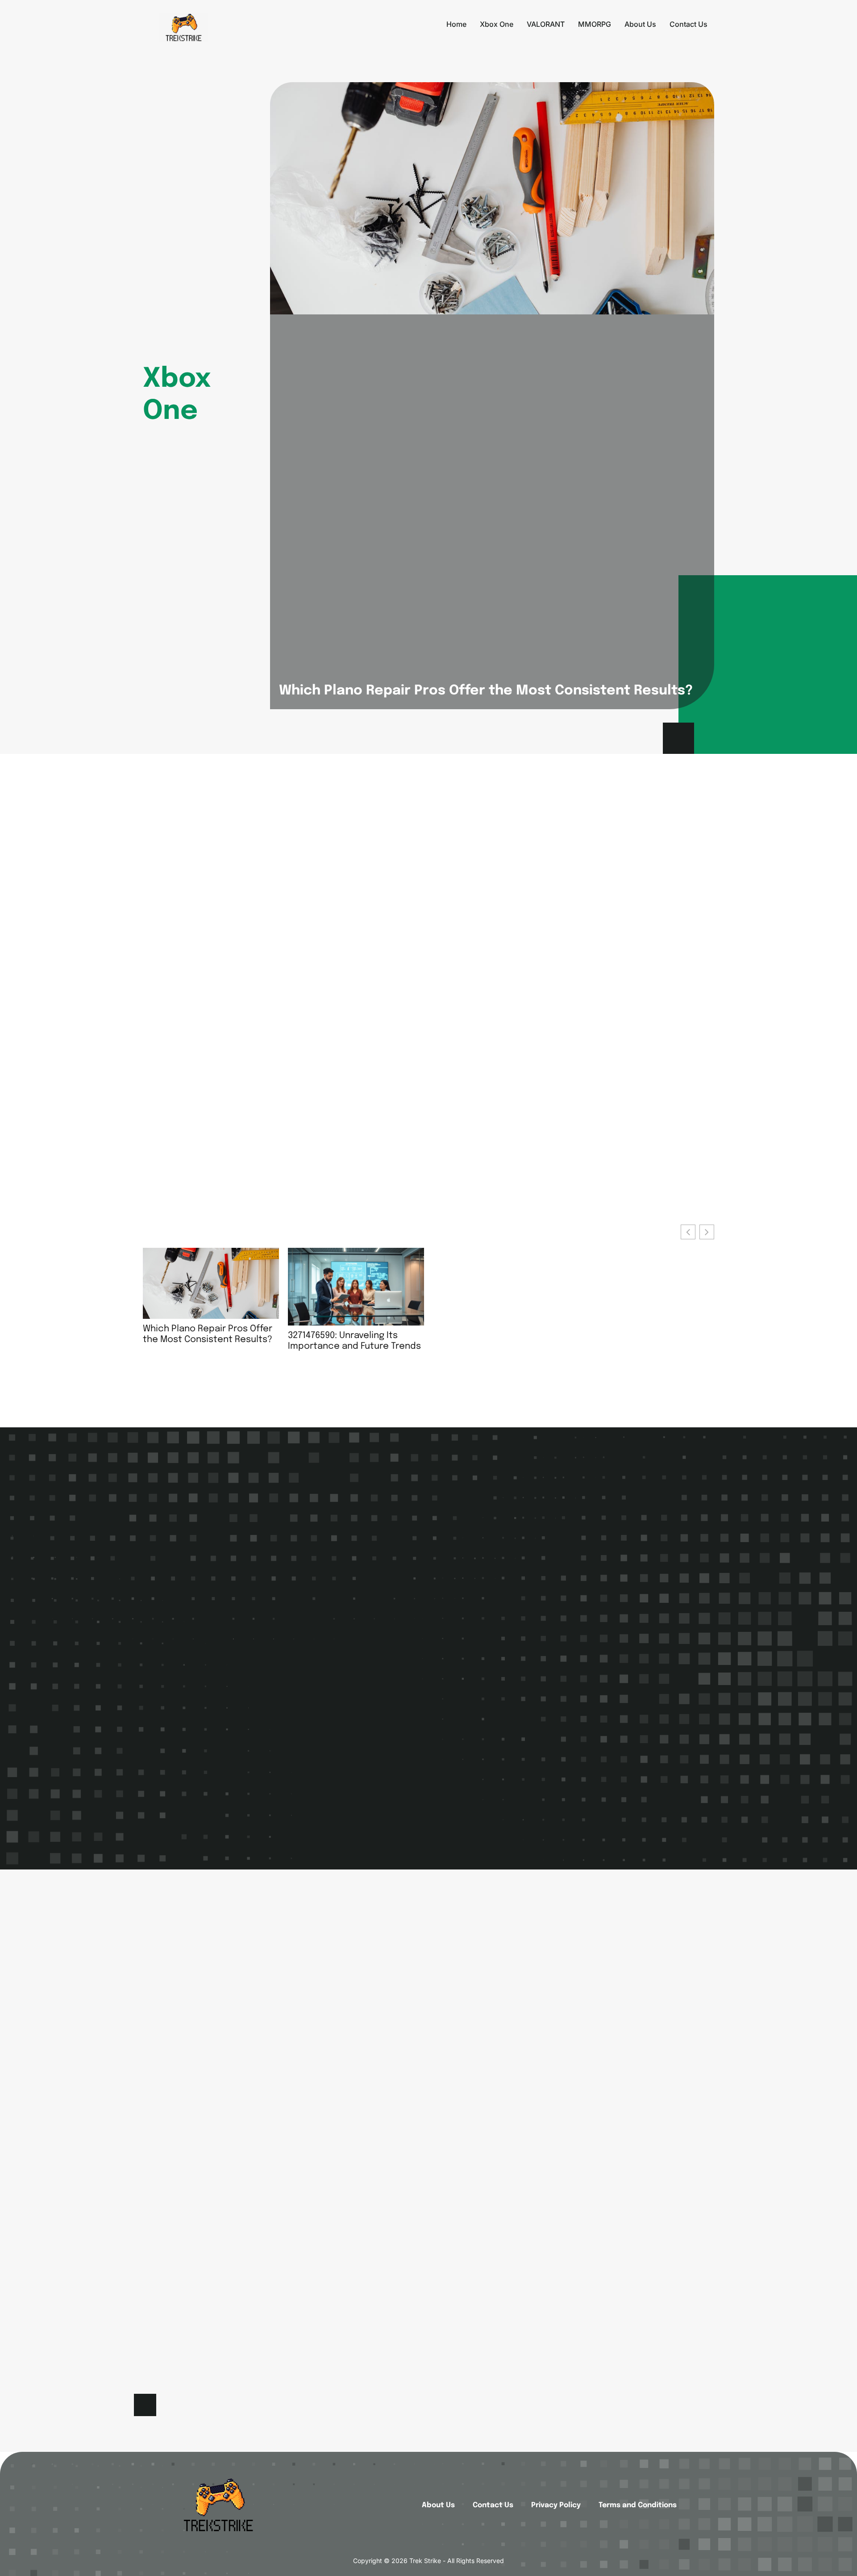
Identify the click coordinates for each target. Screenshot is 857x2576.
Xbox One (497, 24)
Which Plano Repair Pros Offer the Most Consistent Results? (486, 691)
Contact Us (689, 24)
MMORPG (595, 24)
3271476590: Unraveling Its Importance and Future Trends (354, 1341)
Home (456, 24)
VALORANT (546, 24)
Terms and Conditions (638, 2505)
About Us (640, 24)
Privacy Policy (556, 2505)
